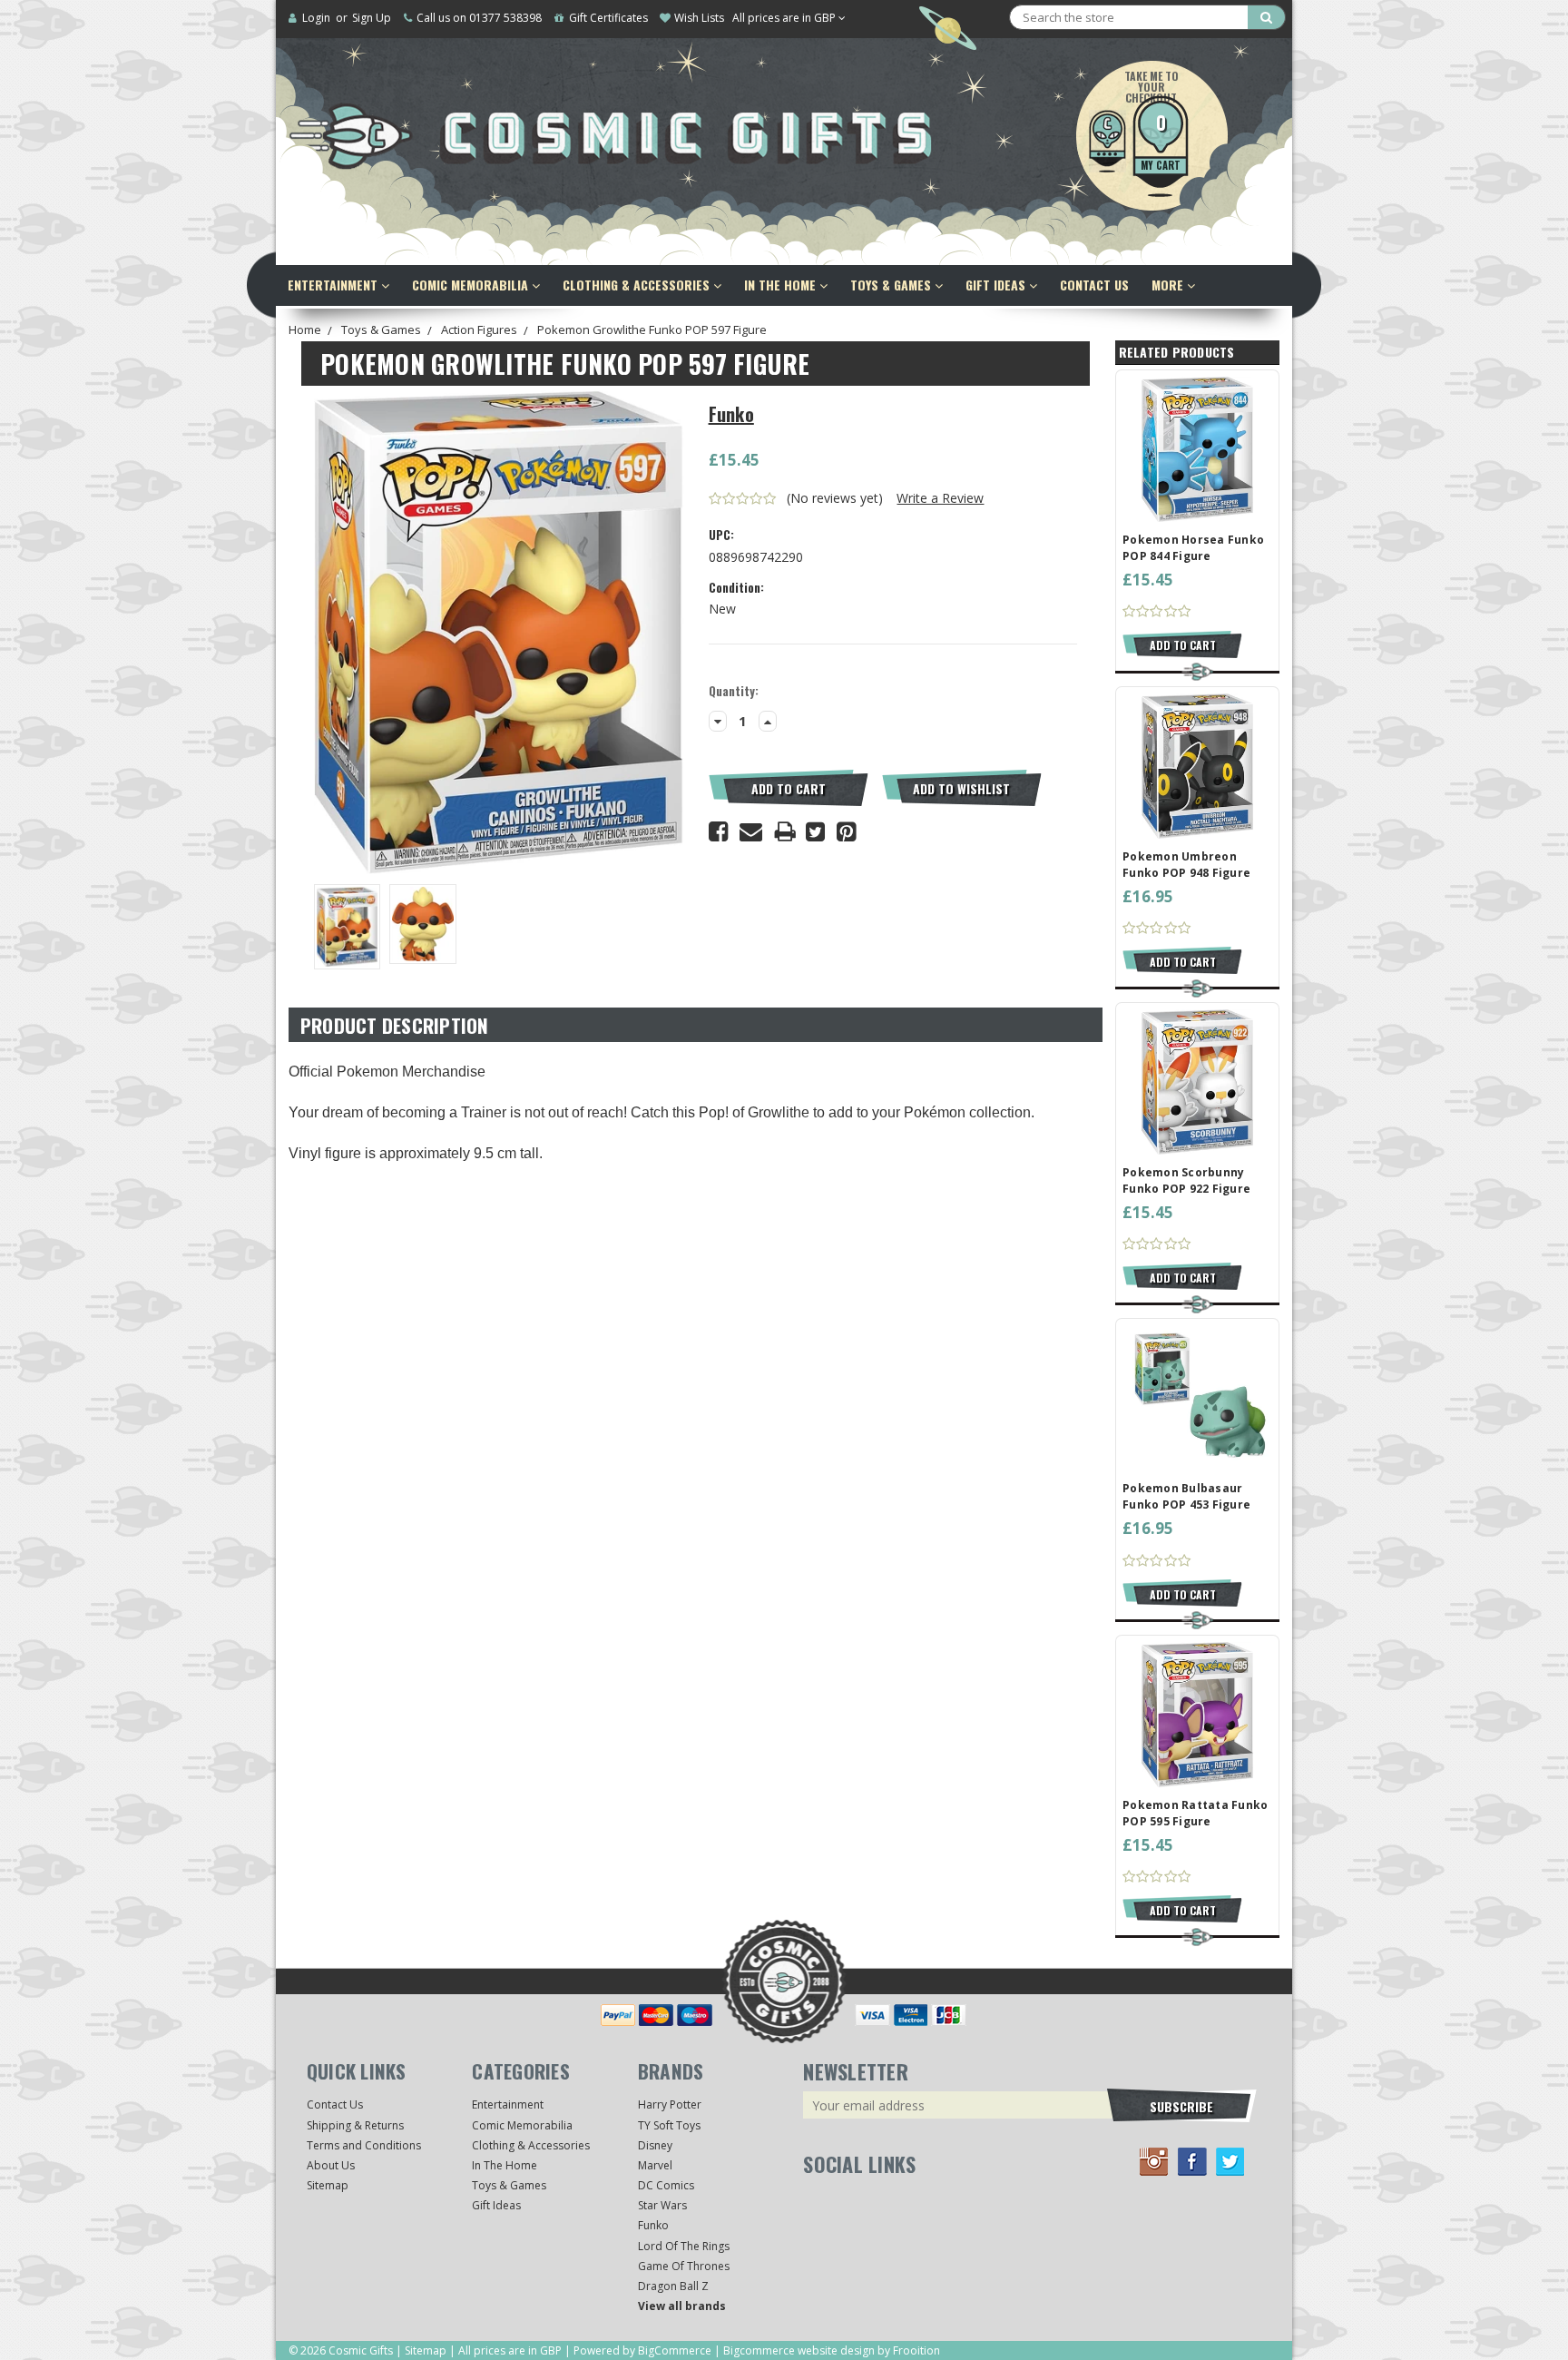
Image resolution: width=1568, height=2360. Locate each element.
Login (316, 18)
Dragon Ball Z (673, 2286)
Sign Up (372, 18)
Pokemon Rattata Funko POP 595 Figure (1195, 1813)
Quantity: (734, 691)
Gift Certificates (608, 18)
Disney (655, 2145)
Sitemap (328, 2185)
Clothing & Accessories (638, 285)
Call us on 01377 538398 (479, 18)
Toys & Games (892, 285)
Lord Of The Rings (684, 2246)
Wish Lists (699, 18)
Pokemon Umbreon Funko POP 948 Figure (1186, 865)
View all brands (682, 2306)
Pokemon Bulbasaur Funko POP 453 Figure (1186, 1496)
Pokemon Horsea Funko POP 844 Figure (1193, 548)
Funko (653, 2225)
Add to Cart (789, 788)
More (1169, 285)
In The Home (782, 285)
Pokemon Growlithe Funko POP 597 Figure (652, 329)
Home (305, 329)
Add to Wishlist (961, 788)
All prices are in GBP (785, 18)
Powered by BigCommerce (642, 2350)
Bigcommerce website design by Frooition (832, 2350)
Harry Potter (670, 2104)
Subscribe (1181, 2106)
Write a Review (940, 498)
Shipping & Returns (355, 2125)
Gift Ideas (997, 285)
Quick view (1198, 448)
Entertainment (334, 285)
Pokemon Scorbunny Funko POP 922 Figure (1186, 1180)
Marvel (655, 2165)
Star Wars (662, 2205)
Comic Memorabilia (472, 285)
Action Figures (479, 329)
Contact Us (1094, 285)
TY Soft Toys (669, 2125)
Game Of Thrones (684, 2266)
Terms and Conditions (364, 2145)
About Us (331, 2165)
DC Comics (666, 2185)
